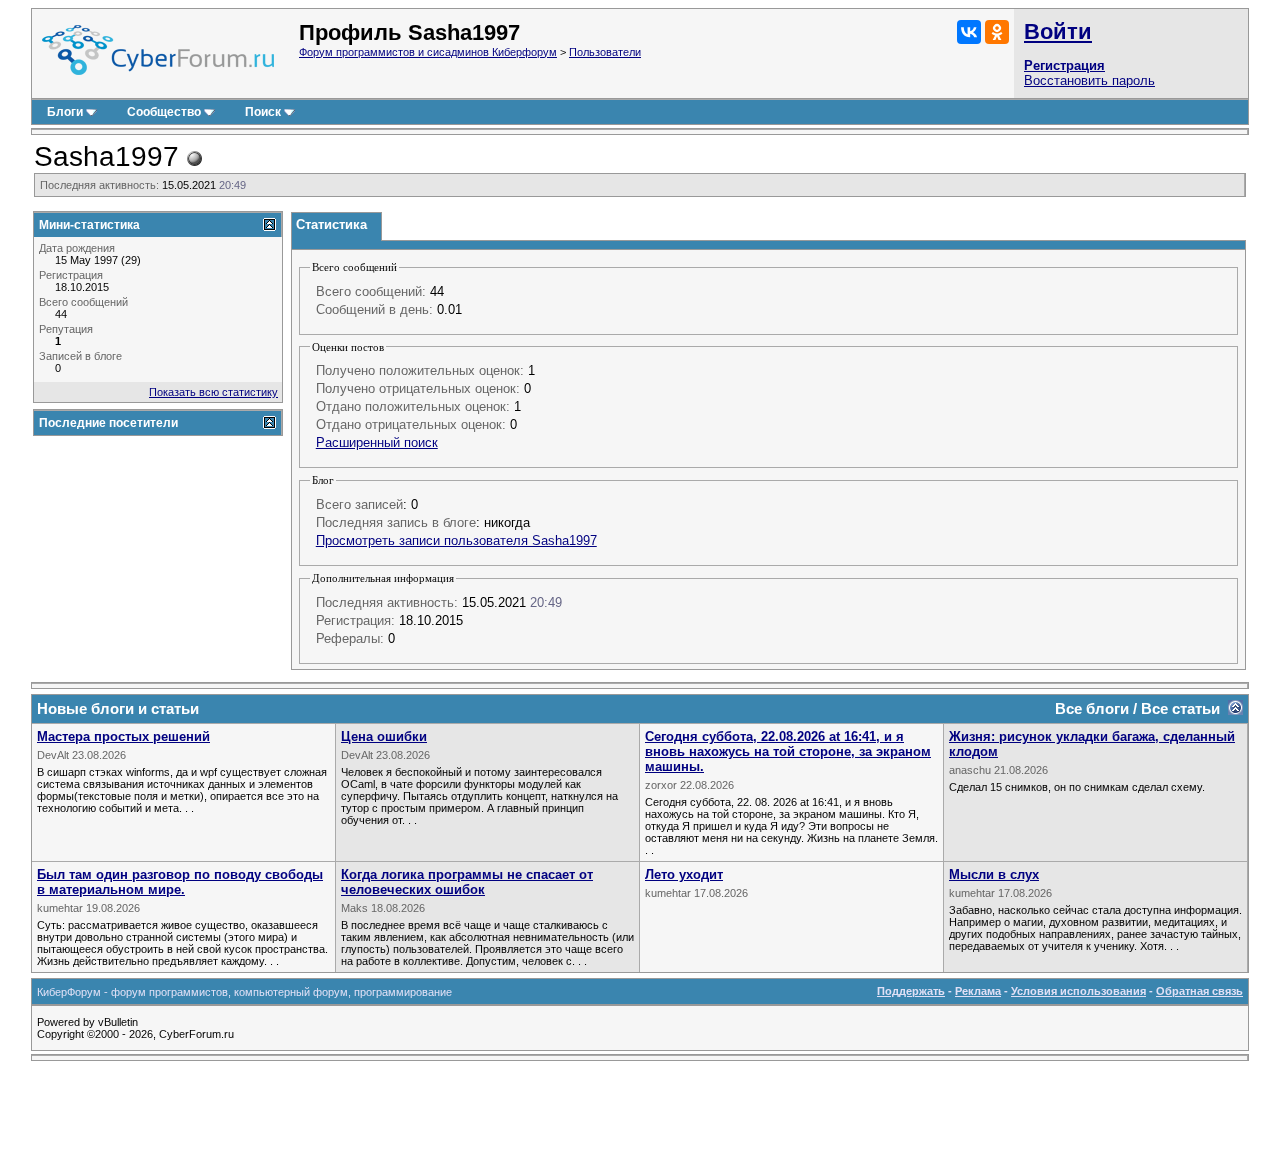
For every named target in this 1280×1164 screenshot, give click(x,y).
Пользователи (605, 52)
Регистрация (1064, 65)
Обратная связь (1199, 991)
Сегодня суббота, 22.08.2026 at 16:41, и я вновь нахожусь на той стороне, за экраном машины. (788, 751)
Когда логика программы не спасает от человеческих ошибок (467, 882)
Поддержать (911, 991)
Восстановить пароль (1089, 80)
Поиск (263, 112)
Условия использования (1078, 991)
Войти (1058, 31)
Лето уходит (684, 874)
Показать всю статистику (213, 392)
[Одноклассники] (997, 32)
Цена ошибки (384, 736)
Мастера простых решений (123, 736)
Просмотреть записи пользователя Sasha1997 (456, 540)
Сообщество (164, 112)
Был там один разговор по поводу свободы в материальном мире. (180, 882)
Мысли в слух (994, 874)
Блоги (65, 112)
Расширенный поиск (377, 442)
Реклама (978, 991)
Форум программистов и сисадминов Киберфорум (428, 52)
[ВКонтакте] (969, 32)
